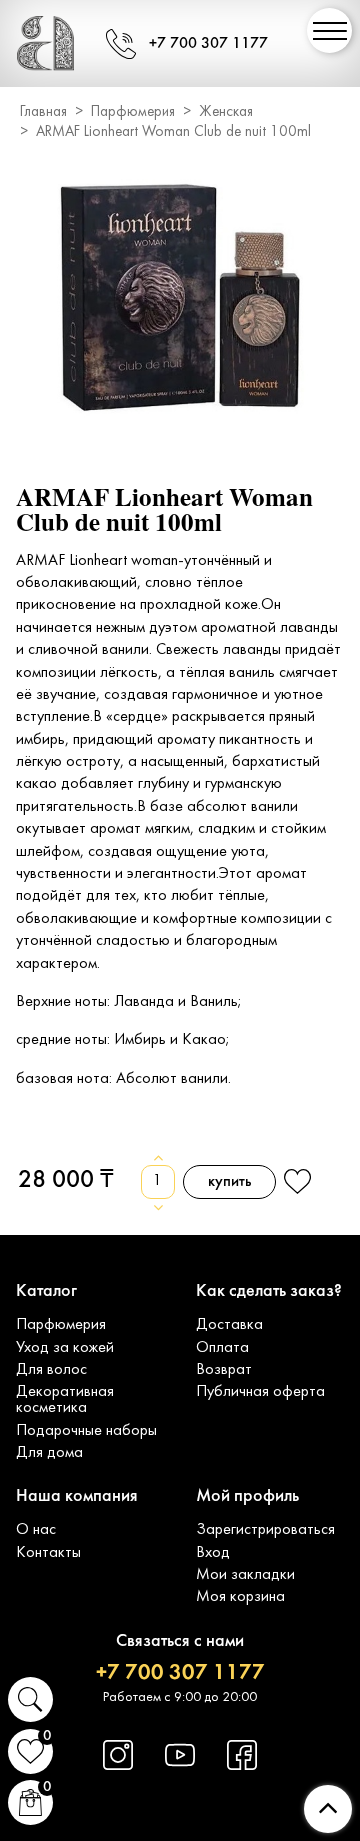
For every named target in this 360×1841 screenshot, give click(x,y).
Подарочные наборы (86, 1431)
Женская (226, 112)
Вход (213, 1553)
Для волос (51, 1370)
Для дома (49, 1453)
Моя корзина (240, 1597)
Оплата (222, 1348)
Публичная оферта (260, 1392)
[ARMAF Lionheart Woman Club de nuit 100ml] (180, 299)
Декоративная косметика (65, 1400)
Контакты (48, 1553)
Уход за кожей (65, 1348)
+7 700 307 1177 (208, 44)
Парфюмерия (133, 112)
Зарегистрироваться (265, 1530)
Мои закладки (245, 1575)
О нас (36, 1530)
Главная (43, 112)
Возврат (224, 1370)
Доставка (229, 1325)
